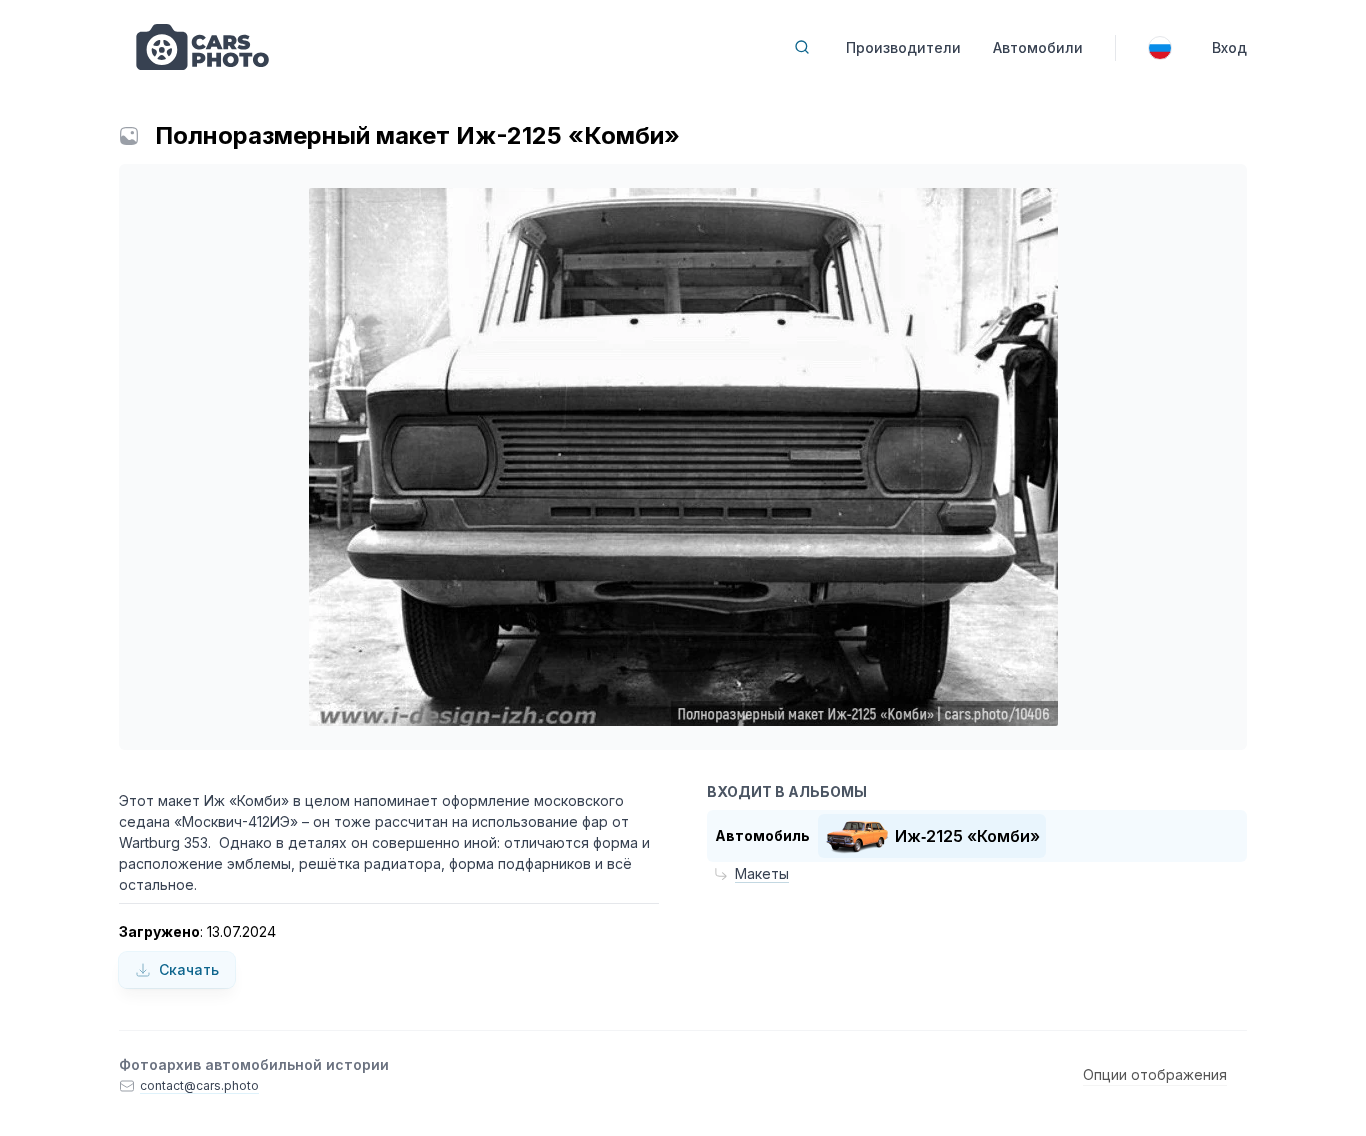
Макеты (762, 873)
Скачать (189, 969)
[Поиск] (802, 47)
